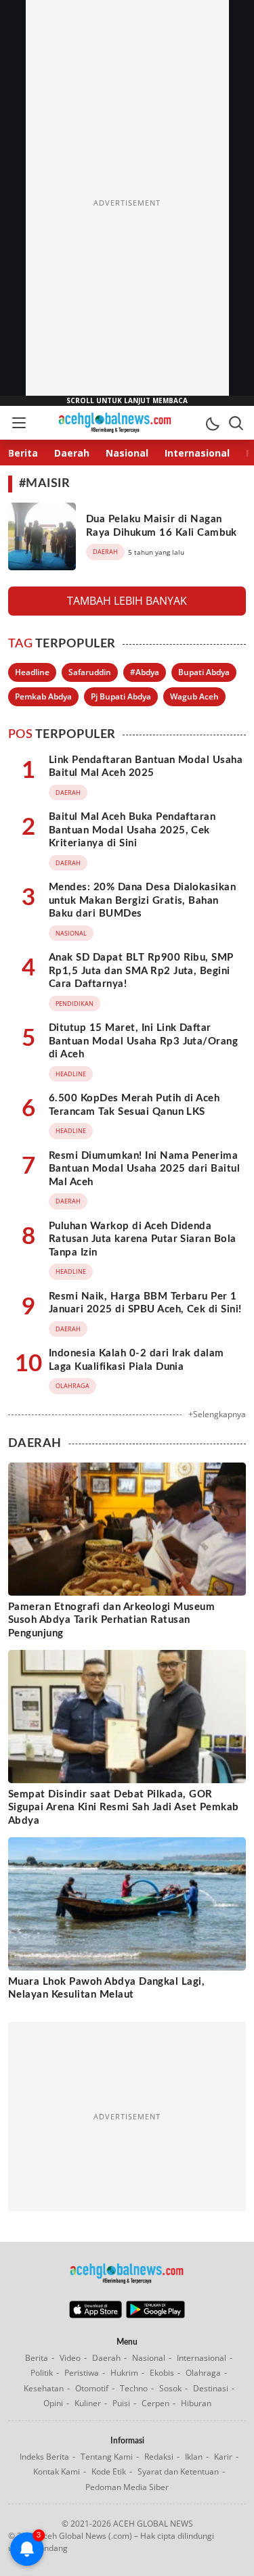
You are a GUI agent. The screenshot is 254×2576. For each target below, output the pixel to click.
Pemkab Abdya (43, 696)
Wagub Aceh (194, 696)
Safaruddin (90, 672)
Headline (32, 672)
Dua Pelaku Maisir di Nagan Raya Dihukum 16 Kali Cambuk (162, 526)
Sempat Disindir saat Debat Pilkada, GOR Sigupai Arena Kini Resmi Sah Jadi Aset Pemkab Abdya (124, 1808)
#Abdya (145, 672)
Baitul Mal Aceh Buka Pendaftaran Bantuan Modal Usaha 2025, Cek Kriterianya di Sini (132, 830)
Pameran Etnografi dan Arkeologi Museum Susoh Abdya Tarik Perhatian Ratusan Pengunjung (111, 1620)
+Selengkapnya (217, 1414)
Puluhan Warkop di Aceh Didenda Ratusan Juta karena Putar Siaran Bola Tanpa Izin (143, 1239)
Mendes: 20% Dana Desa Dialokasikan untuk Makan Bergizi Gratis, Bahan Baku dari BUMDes (142, 900)
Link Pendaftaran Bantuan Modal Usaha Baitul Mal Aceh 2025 (146, 767)
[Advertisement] (127, 203)
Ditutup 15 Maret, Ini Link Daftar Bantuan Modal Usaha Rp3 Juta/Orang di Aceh (143, 1041)
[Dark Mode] (212, 423)
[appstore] (95, 2315)
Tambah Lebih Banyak (127, 601)
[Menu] (18, 423)
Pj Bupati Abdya (121, 696)
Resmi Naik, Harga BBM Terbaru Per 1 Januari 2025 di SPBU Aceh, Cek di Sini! (145, 1303)
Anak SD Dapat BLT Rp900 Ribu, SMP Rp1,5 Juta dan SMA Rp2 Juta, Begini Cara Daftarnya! (141, 971)
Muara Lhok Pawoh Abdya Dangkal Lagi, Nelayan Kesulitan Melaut (106, 1988)
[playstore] (155, 2315)
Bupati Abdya (204, 672)
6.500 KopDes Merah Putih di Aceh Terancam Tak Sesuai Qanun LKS (134, 1105)
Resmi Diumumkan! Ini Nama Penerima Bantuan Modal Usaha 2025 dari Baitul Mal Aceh (144, 1169)
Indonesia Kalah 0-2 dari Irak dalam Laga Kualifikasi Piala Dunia (136, 1360)
